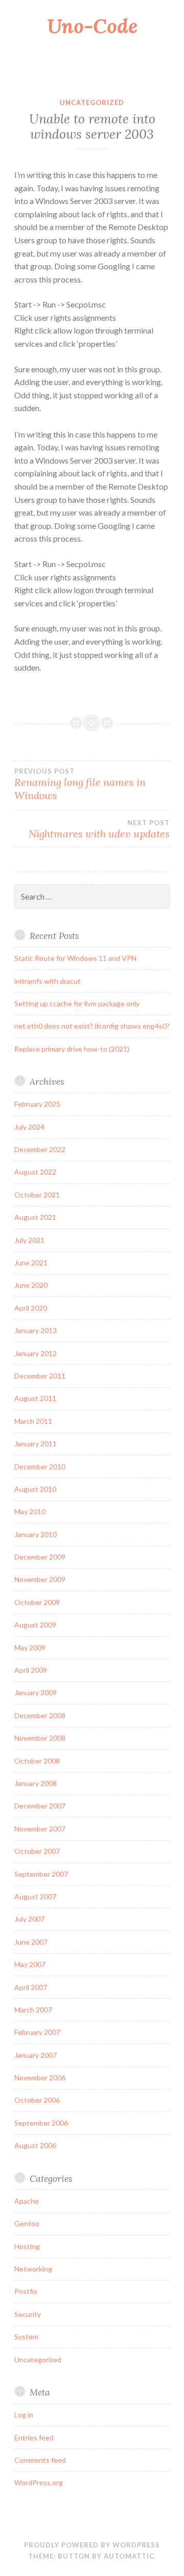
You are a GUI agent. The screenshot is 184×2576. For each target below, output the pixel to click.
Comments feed (40, 2460)
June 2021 (31, 1263)
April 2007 (31, 1987)
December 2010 (40, 1466)
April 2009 (31, 1670)
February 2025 (37, 1104)
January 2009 (36, 1692)
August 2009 (35, 1625)
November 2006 (40, 2077)
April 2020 (31, 1308)
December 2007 (40, 1806)
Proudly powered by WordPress (92, 2545)
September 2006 (41, 2123)
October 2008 (37, 1761)
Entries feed (34, 2438)
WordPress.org (39, 2482)
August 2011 (35, 1398)
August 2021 (35, 1217)
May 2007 (30, 1964)
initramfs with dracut (48, 981)
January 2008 (36, 1783)
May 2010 (30, 1511)
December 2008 (40, 1715)
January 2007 (36, 2055)
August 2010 (35, 1489)
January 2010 (36, 1534)
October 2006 (37, 2100)
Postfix (26, 2291)
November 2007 (40, 1829)
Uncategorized (92, 103)
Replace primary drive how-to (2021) (72, 1049)
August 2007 (35, 1896)
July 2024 (29, 1127)
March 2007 (33, 2010)
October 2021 (37, 1195)
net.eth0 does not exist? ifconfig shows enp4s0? (92, 1026)
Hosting (27, 2246)
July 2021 (29, 1240)
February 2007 (37, 2032)
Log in (24, 2415)
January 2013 (36, 1330)
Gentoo (27, 2223)
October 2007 (37, 1851)
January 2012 (36, 1353)
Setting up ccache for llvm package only (77, 1003)
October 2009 (37, 1602)
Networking (33, 2269)
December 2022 (40, 1149)
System (26, 2337)
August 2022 (35, 1172)
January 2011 (36, 1444)
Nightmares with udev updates (99, 829)
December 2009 (40, 1557)
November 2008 (40, 1738)
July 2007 (29, 1919)
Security (28, 2314)
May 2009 (30, 1648)
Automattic (129, 2556)
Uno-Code (92, 26)
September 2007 (41, 1874)
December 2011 (40, 1376)
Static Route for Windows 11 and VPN (75, 958)
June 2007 (31, 1942)
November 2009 (40, 1579)
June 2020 (31, 1285)
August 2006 (35, 2145)
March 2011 (33, 1421)
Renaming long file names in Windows (80, 784)
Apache (27, 2201)
